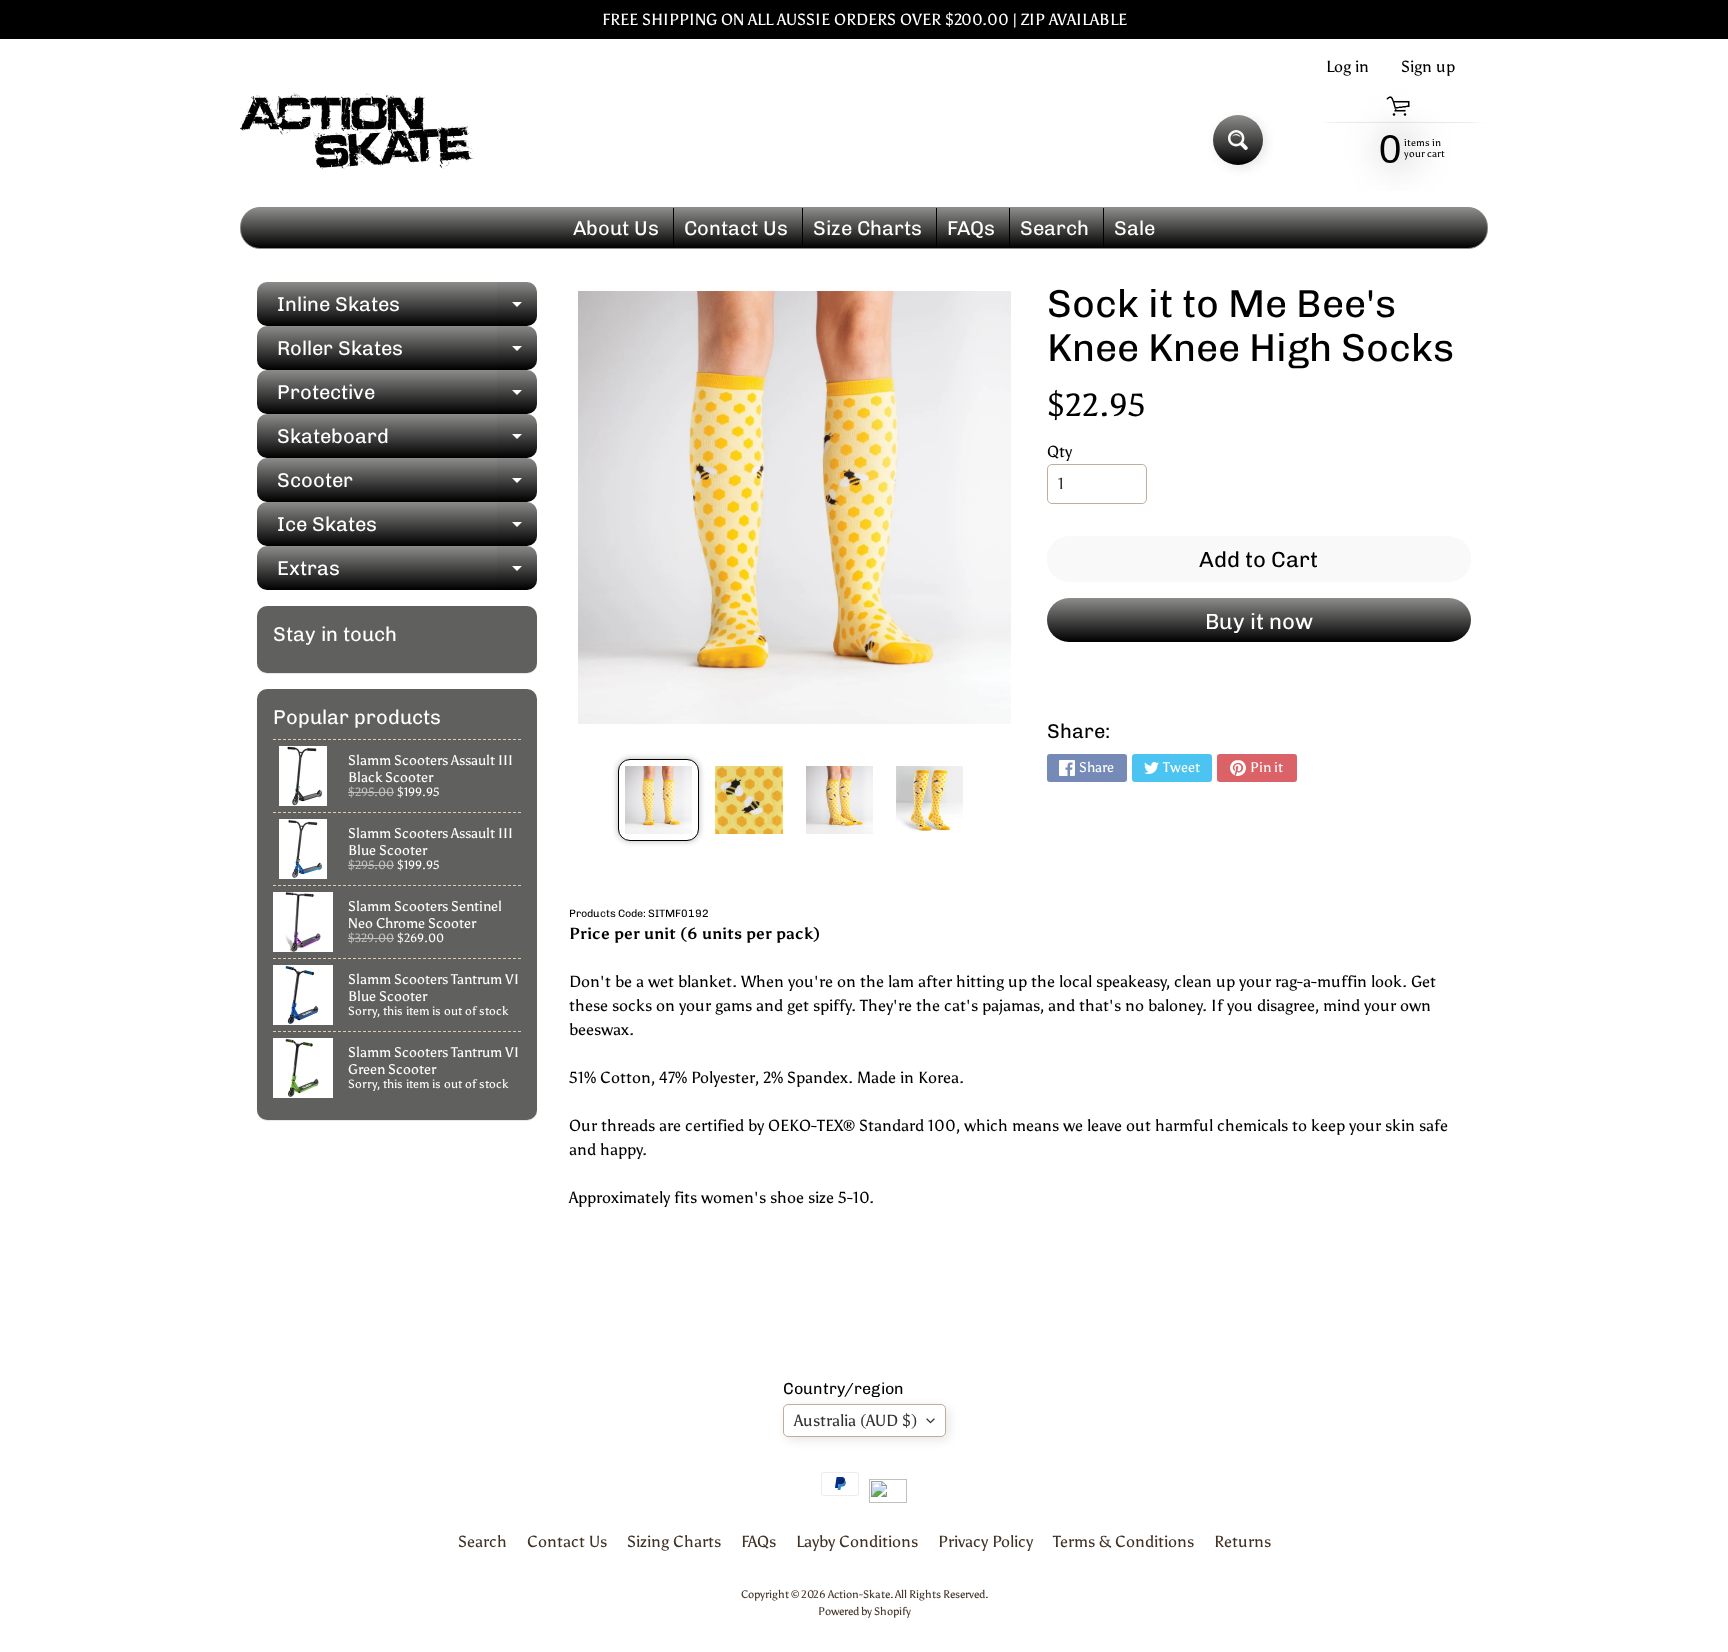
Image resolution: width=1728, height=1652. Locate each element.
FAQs (971, 228)
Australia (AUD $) (855, 1420)
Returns (1242, 1541)
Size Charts (867, 228)
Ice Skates (407, 529)
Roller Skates (407, 353)
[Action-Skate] (357, 140)
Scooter (407, 485)
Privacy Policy (985, 1541)
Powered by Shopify (864, 1611)
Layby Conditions (857, 1541)
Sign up (1428, 67)
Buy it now (1259, 621)
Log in (1347, 67)
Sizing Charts (674, 1541)
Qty (1059, 451)
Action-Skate (859, 1594)
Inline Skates (407, 309)
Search (1054, 228)
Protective (407, 397)
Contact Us (736, 228)
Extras (407, 573)
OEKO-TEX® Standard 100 (862, 1125)
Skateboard (407, 441)
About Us (616, 228)
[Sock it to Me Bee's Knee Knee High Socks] (658, 799)
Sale (1134, 228)
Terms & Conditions (1123, 1541)
